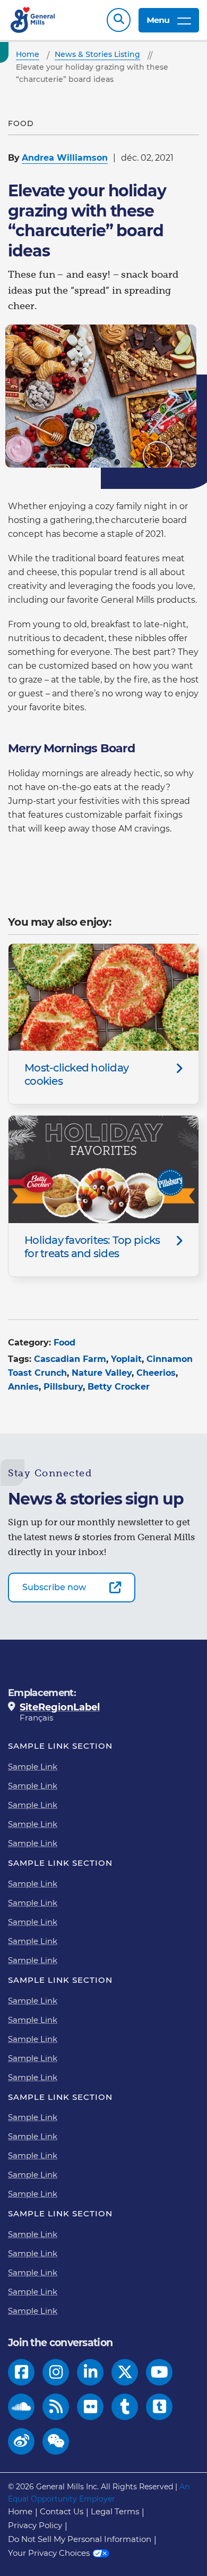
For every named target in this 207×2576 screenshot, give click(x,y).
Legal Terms (115, 2511)
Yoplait (126, 1359)
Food (64, 1343)
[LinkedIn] (90, 2372)
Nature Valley (102, 1373)
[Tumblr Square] (159, 2407)
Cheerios (156, 1373)
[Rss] (56, 2407)
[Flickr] (90, 2407)
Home (20, 2511)
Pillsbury (63, 1387)
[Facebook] (21, 2372)
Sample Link (33, 1767)
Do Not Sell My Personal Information (80, 2539)
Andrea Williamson (65, 158)
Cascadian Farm (70, 1359)
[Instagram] (56, 2372)
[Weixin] (56, 2441)
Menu (158, 20)
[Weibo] (21, 2441)
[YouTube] (159, 2372)
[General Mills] (33, 20)
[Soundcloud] (21, 2407)
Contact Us (62, 2511)
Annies (23, 1387)
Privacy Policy (35, 2525)
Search (119, 20)
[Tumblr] (125, 2407)
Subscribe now (54, 1587)
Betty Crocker (119, 1387)
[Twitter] (125, 2372)
